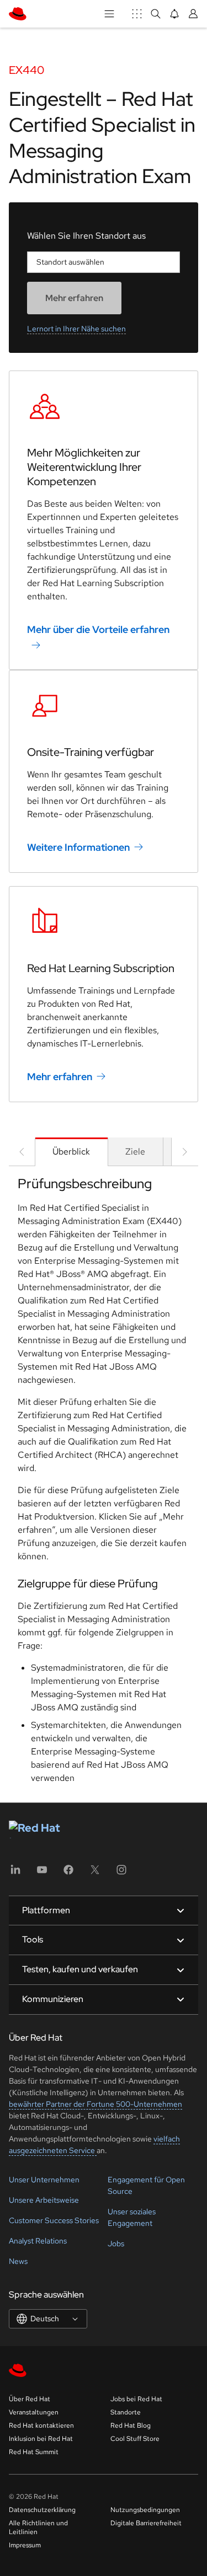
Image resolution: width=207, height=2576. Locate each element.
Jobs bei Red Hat (136, 2399)
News (18, 2261)
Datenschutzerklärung (42, 2510)
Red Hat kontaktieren (41, 2425)
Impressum (25, 2545)
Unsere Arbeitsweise (44, 2200)
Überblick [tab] (71, 1152)
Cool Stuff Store (135, 2439)
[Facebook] (68, 1873)
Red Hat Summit (34, 2452)
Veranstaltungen (34, 2412)
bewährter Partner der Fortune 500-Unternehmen (95, 2104)
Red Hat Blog (131, 2425)
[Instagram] (121, 1873)
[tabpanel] (104, 1484)
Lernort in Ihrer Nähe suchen (76, 329)
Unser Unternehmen (44, 2180)
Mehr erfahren (60, 1077)
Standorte (126, 2412)
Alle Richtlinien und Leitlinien (38, 2527)
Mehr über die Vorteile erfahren (98, 629)
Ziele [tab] (135, 1152)
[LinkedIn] (15, 1873)
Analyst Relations (38, 2241)
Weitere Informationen (78, 847)
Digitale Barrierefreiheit (146, 2523)
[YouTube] (42, 1873)
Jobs (116, 2244)
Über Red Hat (30, 2399)
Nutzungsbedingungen (145, 2510)
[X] (95, 1873)
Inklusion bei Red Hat (41, 2439)
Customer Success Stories (54, 2220)
